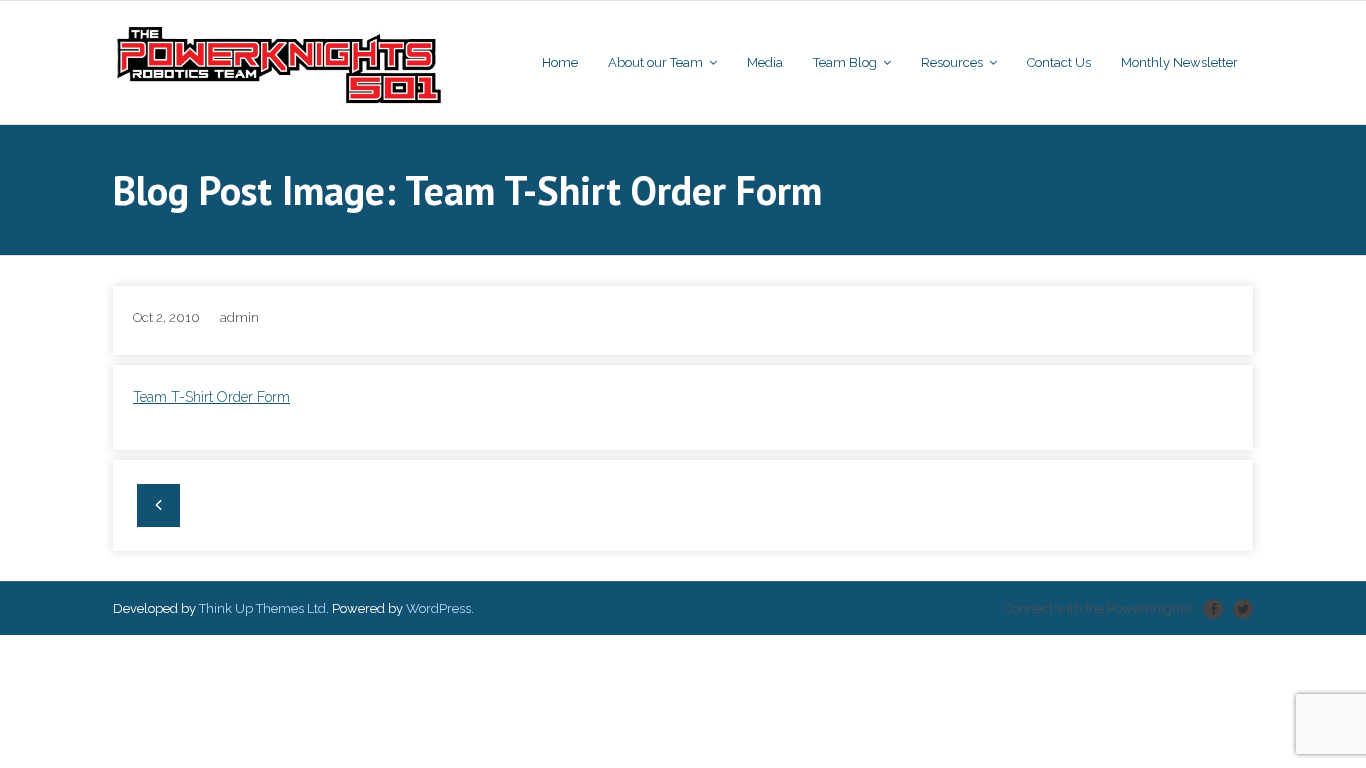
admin (239, 317)
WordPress (438, 608)
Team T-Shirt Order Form (211, 397)
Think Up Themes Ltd (262, 608)
